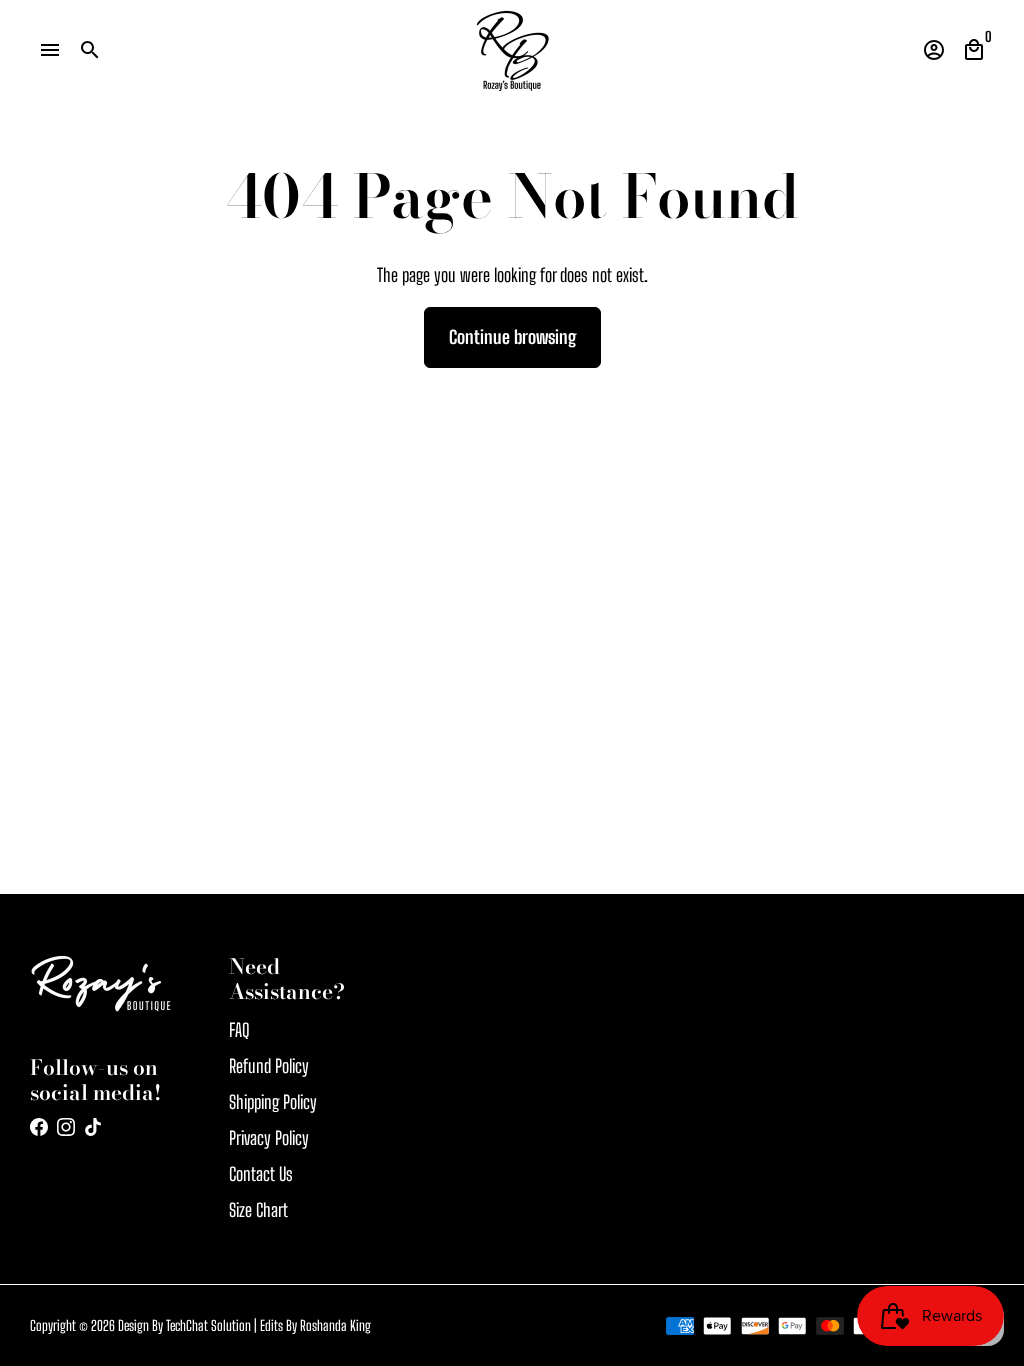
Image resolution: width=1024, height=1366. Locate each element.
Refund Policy (269, 1066)
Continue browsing (512, 337)
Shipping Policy (273, 1102)
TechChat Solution (208, 1325)
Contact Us (261, 1174)
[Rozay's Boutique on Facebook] (39, 1127)
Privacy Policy (269, 1138)
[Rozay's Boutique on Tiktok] (93, 1127)
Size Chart (258, 1210)
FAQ (239, 1030)
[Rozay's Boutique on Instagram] (66, 1127)
